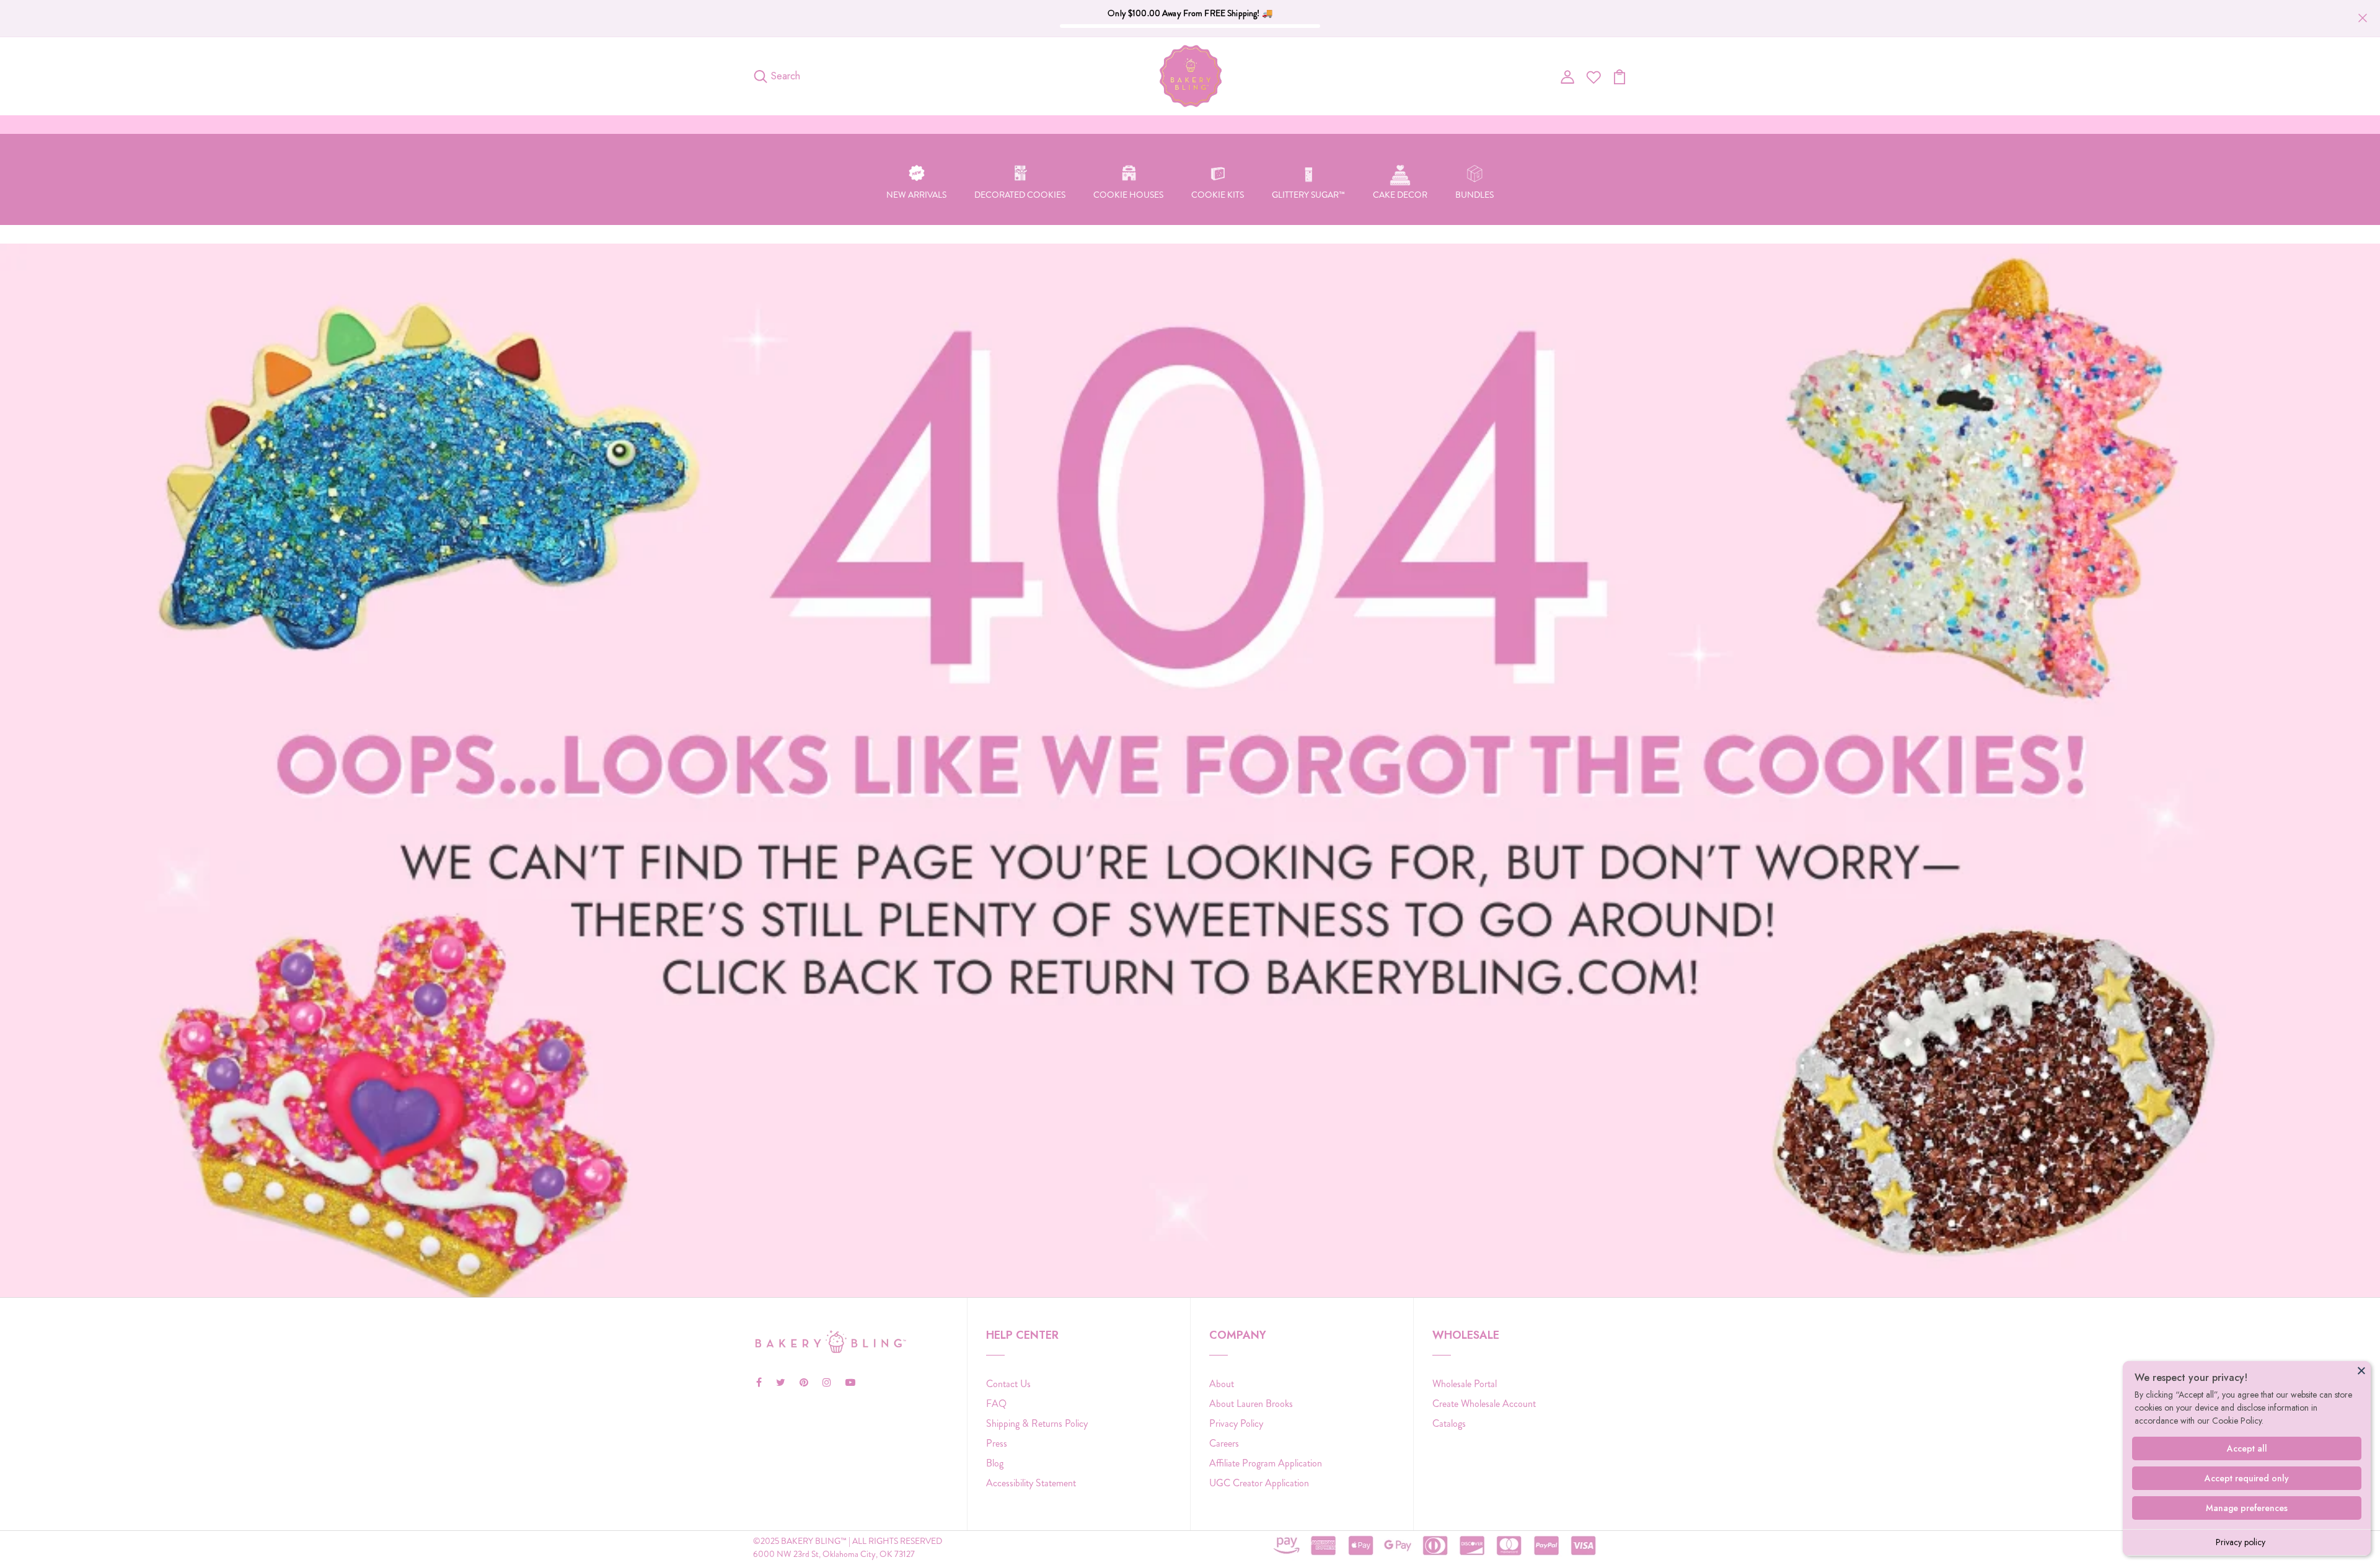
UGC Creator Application (1259, 1483)
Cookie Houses (1128, 195)
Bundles (1474, 195)
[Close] (2361, 1370)
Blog (995, 1463)
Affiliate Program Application (1266, 1463)
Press (997, 1443)
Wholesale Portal (1465, 1384)
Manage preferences (2247, 1508)
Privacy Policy (1236, 1423)
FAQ (996, 1404)
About (1222, 1384)
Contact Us (1008, 1384)
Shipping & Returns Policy (1037, 1423)
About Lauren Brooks (1251, 1404)
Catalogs (1449, 1423)
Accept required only (2247, 1478)
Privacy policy (2241, 1542)
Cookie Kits (1218, 195)
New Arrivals (916, 195)
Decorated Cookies (1020, 195)
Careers (1224, 1443)
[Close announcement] (2363, 18)
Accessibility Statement (1031, 1483)
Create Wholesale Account (1484, 1404)
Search (786, 76)
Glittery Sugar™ (1308, 195)
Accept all (2247, 1448)
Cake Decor (1400, 195)
